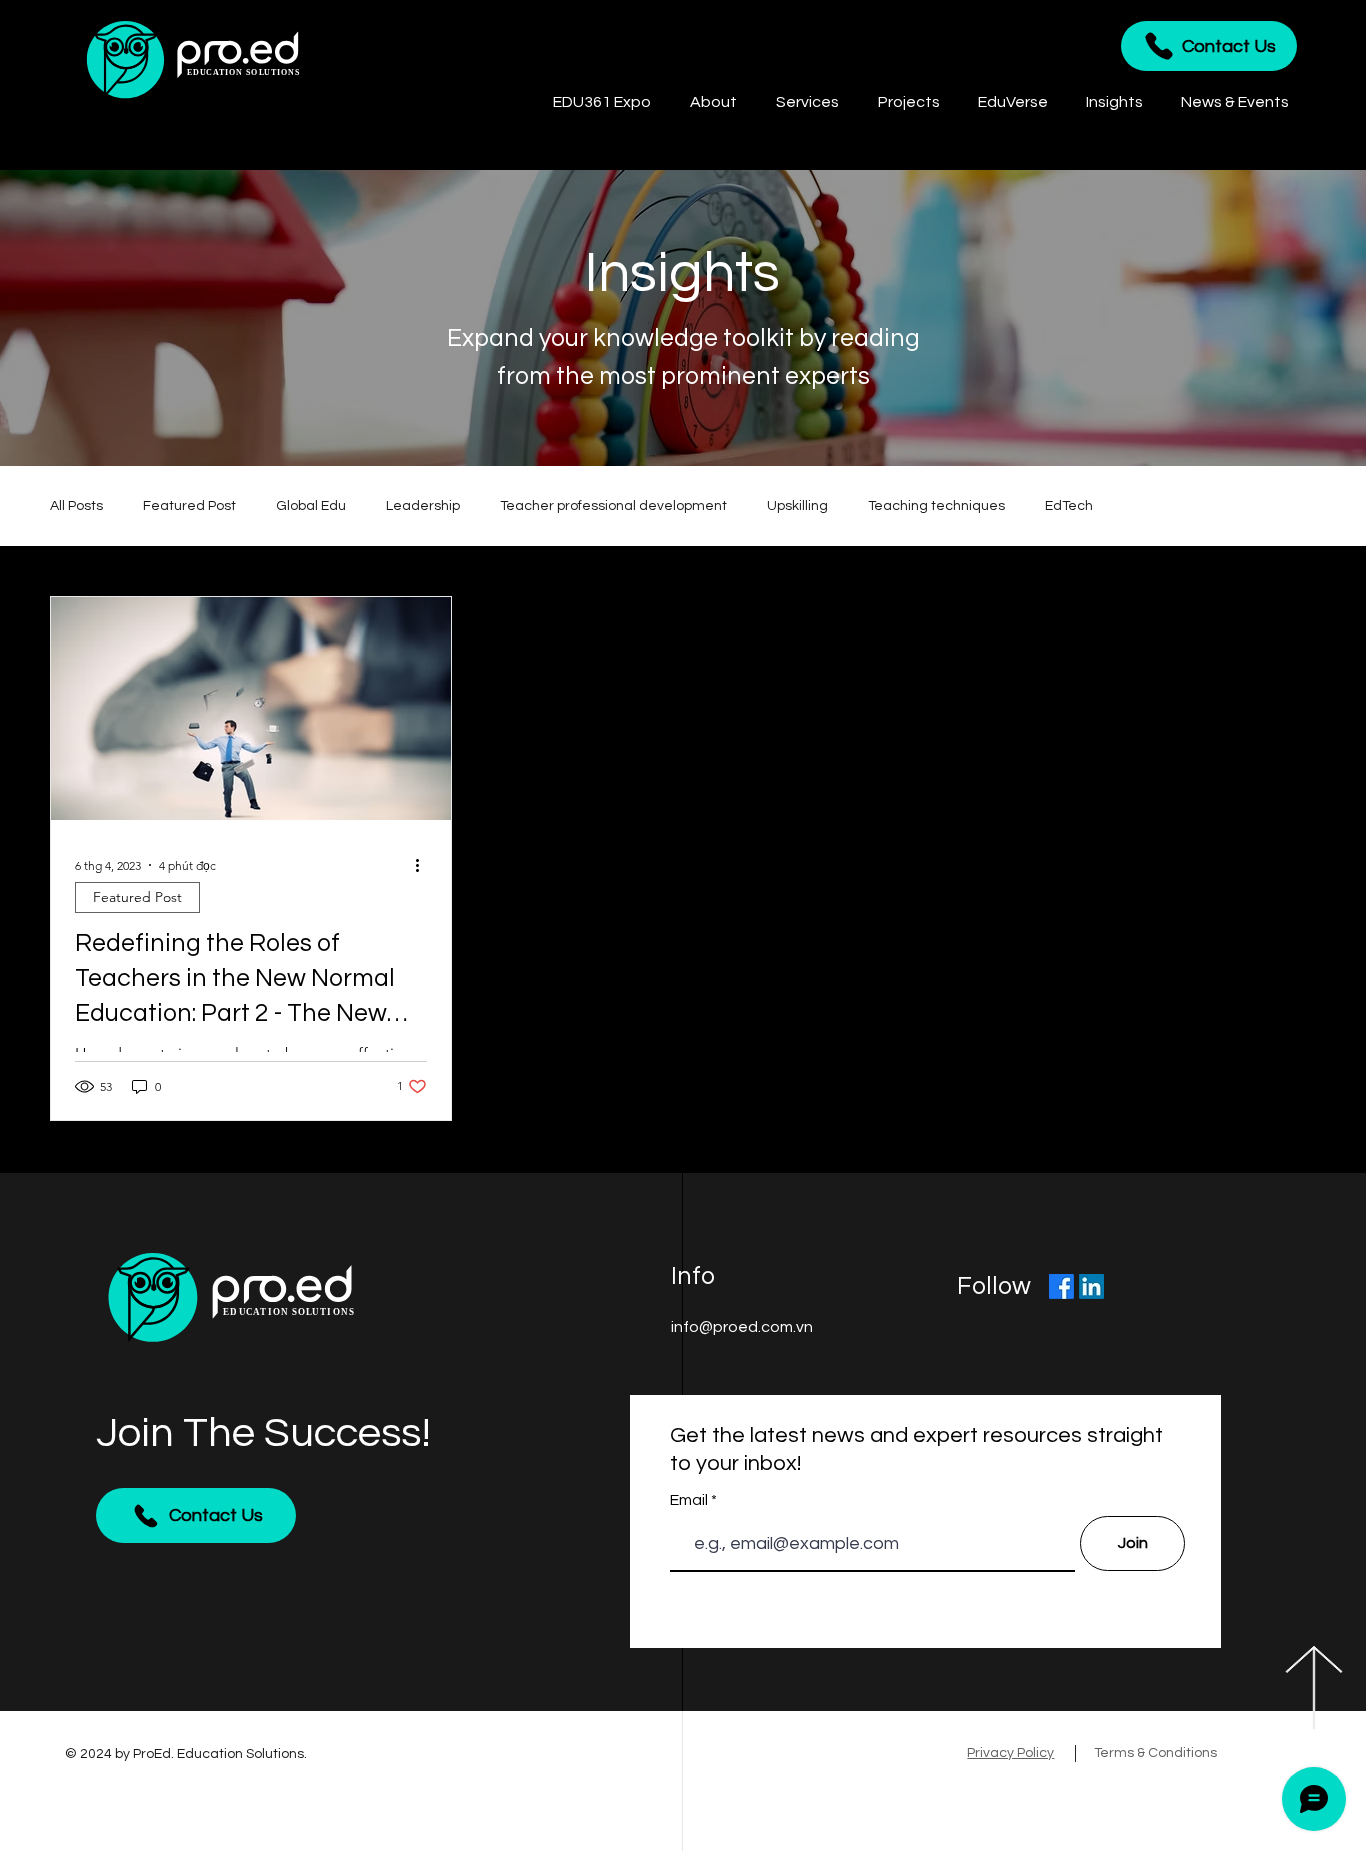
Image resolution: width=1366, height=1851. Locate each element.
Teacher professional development (613, 506)
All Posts (76, 506)
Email (690, 1500)
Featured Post (189, 506)
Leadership (423, 506)
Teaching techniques (936, 506)
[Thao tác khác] (424, 865)
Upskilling (797, 506)
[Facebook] (1061, 1286)
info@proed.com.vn (742, 1327)
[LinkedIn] (1091, 1286)
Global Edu (311, 506)
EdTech (1069, 506)
